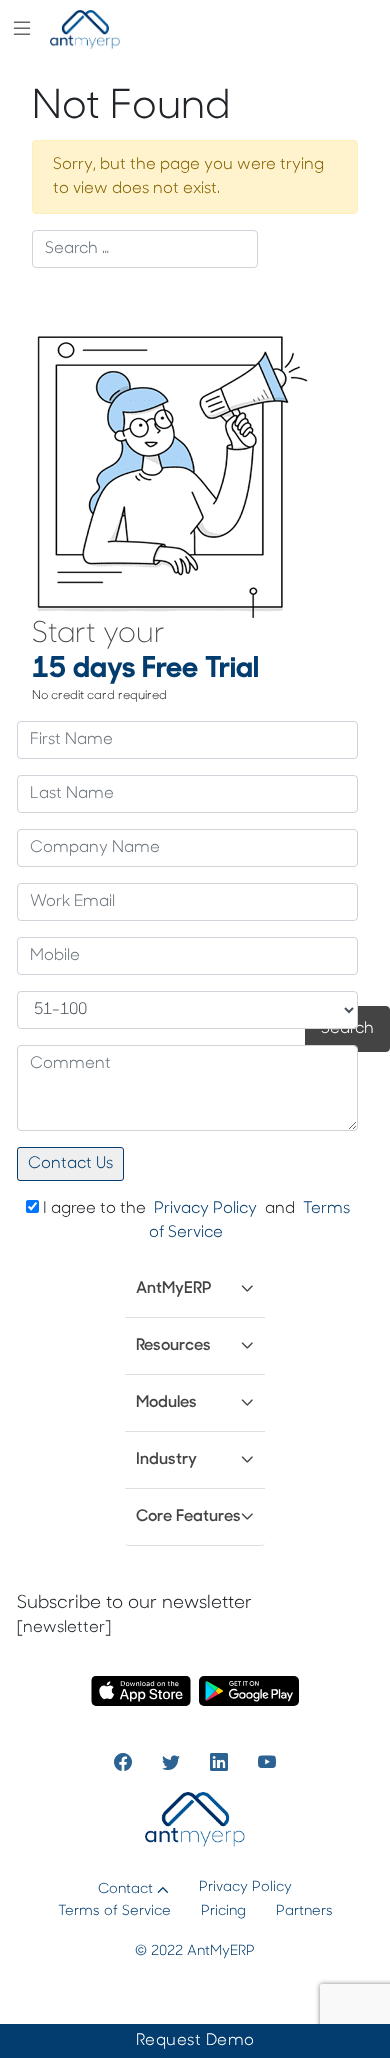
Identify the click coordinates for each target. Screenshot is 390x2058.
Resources (173, 1346)
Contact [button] (125, 1889)
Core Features (188, 1517)
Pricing (223, 1911)
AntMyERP (174, 1289)
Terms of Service (114, 1911)
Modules (166, 1403)
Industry (166, 1460)
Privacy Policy (205, 1209)
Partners (304, 1911)
